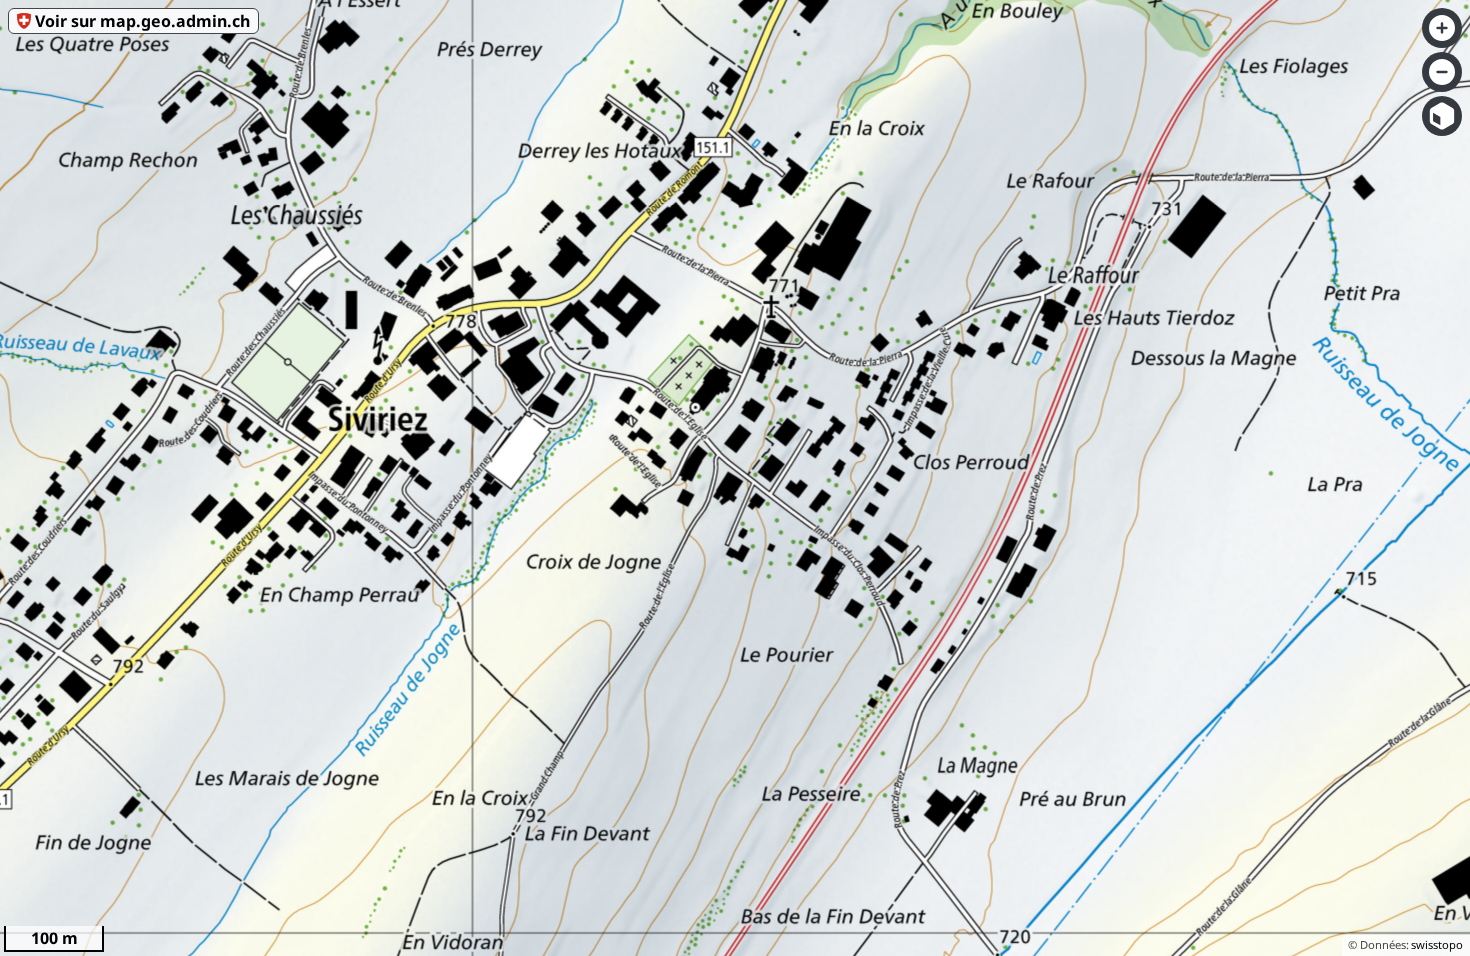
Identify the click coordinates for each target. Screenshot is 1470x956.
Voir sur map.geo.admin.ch (142, 21)
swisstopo (1437, 944)
